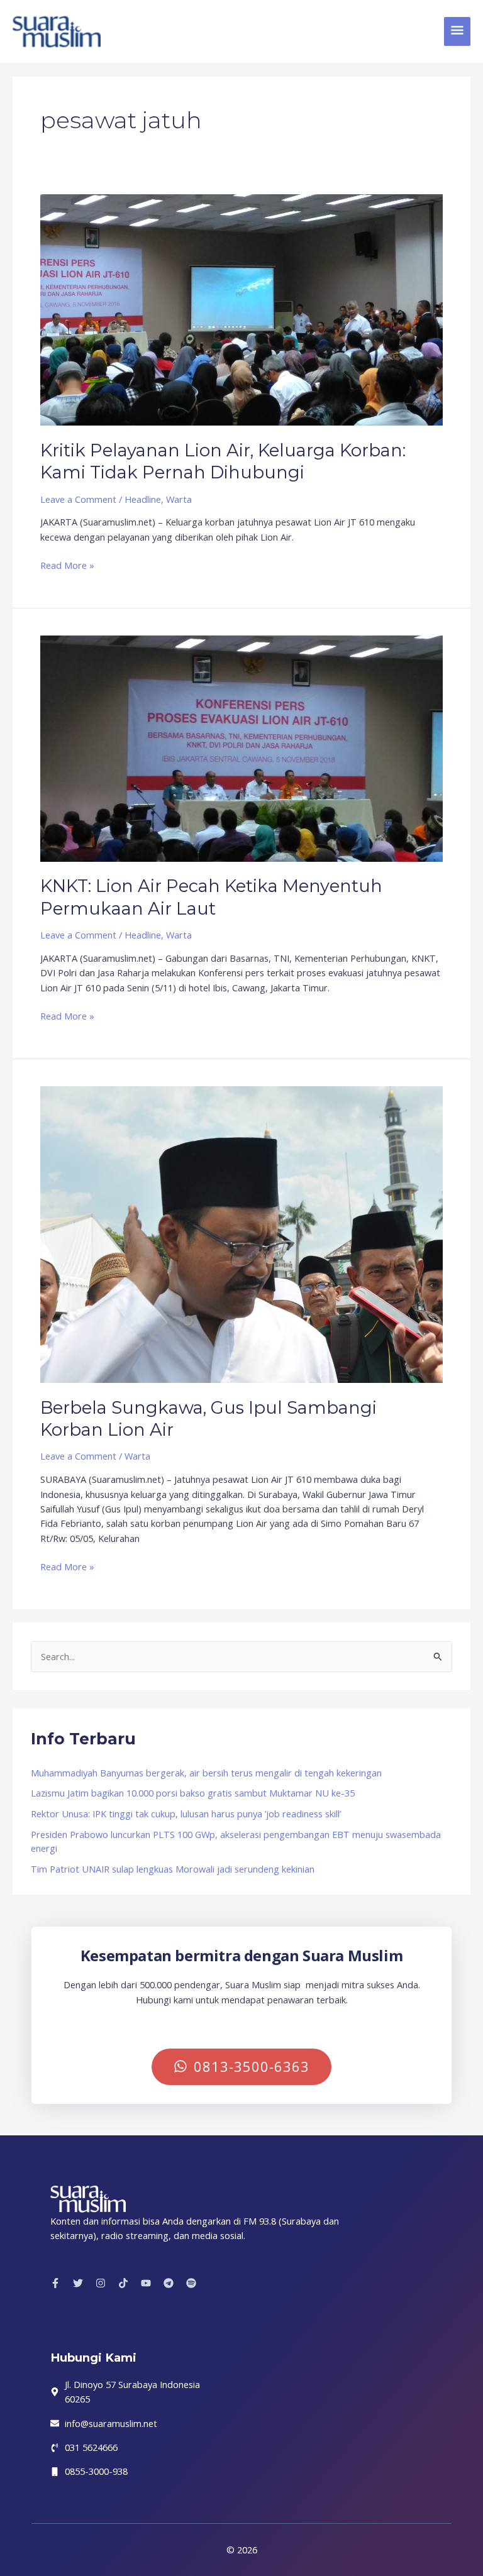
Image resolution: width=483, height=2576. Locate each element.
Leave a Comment (78, 499)
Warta (179, 499)
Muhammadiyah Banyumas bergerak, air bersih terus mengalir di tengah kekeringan (206, 1773)
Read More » (67, 565)
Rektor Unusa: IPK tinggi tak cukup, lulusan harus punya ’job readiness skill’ (186, 1814)
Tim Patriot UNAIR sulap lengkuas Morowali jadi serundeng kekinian (173, 1869)
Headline (143, 499)
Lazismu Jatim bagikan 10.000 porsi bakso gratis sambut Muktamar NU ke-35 (193, 1793)
